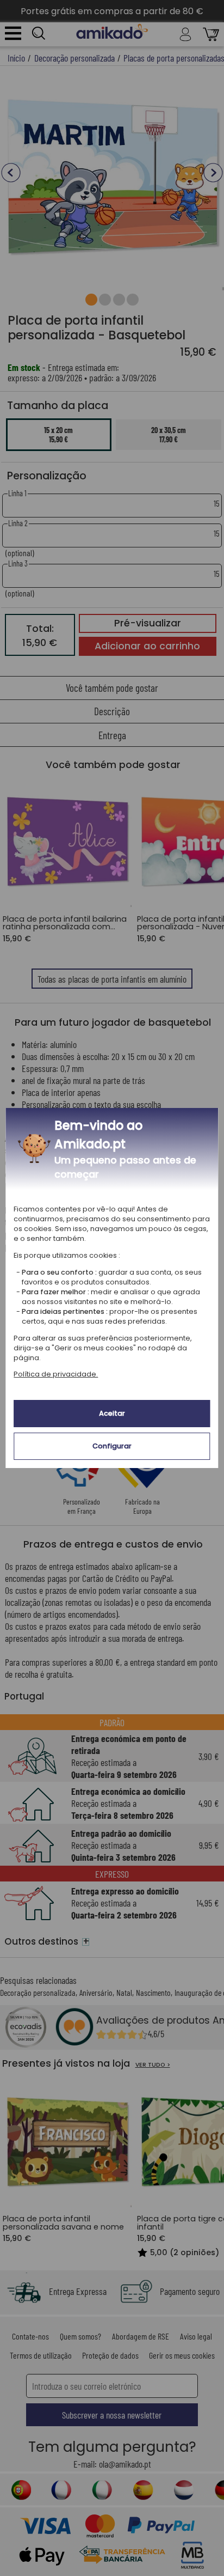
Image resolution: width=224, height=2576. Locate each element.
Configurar (112, 1446)
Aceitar (112, 1413)
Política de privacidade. (56, 1374)
